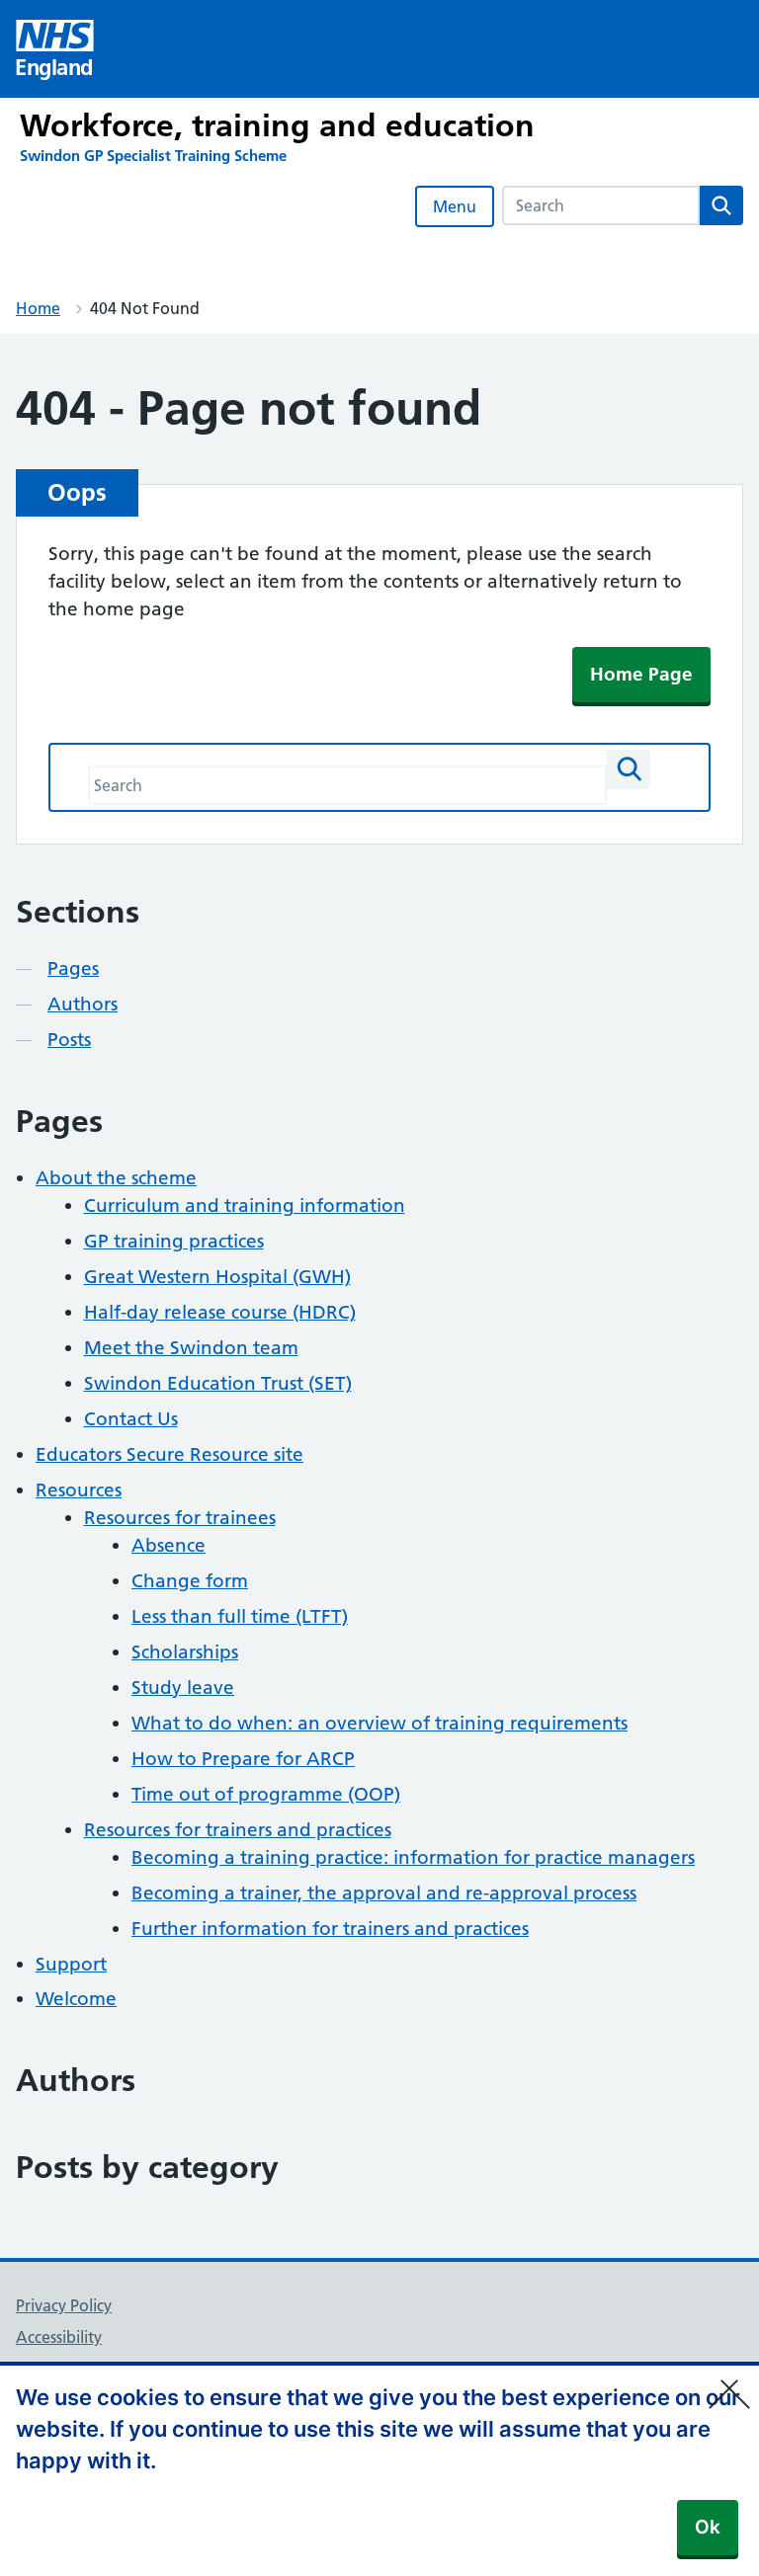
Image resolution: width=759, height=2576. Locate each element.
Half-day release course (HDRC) (220, 1312)
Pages (73, 968)
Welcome (76, 1999)
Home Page (641, 674)
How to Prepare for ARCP (243, 1759)
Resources (79, 1490)
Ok (708, 2527)
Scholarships (185, 1652)
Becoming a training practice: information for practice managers (413, 1857)
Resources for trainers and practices (238, 1830)
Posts (69, 1040)
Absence (169, 1545)
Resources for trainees (180, 1518)
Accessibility (59, 2337)
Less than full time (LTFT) (240, 1616)
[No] (734, 2381)
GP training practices (174, 1241)
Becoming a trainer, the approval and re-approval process (384, 1893)
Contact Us (131, 1419)
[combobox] (601, 205)
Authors (83, 1004)
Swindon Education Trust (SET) (218, 1383)
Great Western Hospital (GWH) (217, 1277)
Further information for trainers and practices (330, 1929)
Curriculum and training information (245, 1206)
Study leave (183, 1688)
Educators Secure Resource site (169, 1454)
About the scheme (116, 1178)
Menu (455, 206)
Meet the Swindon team (191, 1348)
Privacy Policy (64, 2305)
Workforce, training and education (277, 125)
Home (38, 308)
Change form (190, 1581)
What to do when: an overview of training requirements (379, 1723)
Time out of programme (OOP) (266, 1794)
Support (71, 1964)
